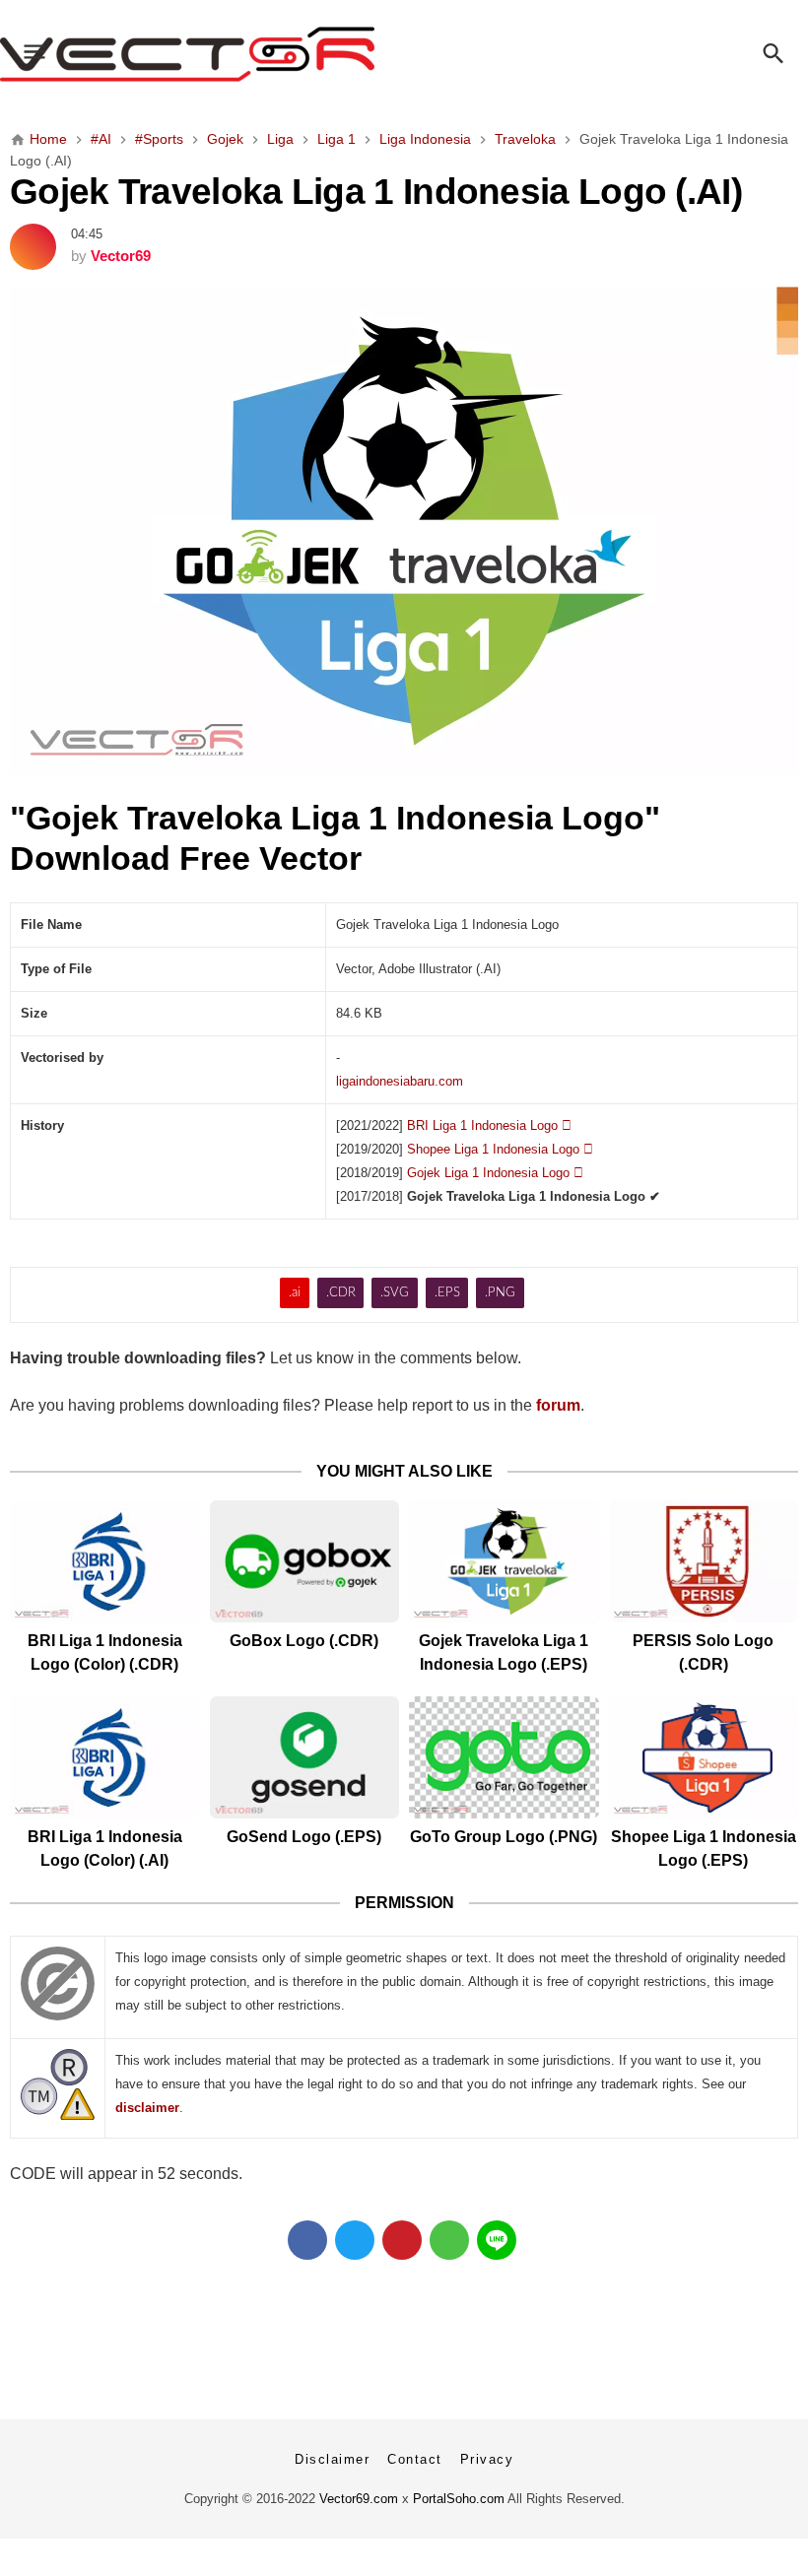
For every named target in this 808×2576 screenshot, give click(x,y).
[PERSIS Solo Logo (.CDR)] (704, 1561)
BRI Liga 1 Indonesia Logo (489, 1125)
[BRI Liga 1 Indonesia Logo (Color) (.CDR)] (105, 1561)
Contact (415, 2459)
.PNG (500, 1293)
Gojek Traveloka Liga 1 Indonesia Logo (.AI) (376, 191)
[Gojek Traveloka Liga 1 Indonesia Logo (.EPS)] (504, 1561)
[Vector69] (404, 54)
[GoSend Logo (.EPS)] (305, 1757)
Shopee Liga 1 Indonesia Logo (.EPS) (704, 1849)
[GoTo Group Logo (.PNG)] (504, 1757)
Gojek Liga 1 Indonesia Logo (495, 1173)
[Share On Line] (497, 2240)
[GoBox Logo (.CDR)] (305, 1561)
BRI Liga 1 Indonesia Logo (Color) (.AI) (105, 1849)
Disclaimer (332, 2459)
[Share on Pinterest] (402, 2240)
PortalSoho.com (459, 2499)
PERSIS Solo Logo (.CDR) (703, 1652)
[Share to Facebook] (307, 2240)
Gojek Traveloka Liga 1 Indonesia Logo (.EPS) (504, 1652)
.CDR (341, 1293)
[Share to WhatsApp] (449, 2240)
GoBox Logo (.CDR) (304, 1641)
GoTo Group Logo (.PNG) (504, 1837)
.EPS (447, 1293)
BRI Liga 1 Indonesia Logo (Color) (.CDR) (105, 1652)
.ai (295, 1293)
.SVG (395, 1293)
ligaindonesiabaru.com (400, 1081)
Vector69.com (359, 2499)
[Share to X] (355, 2240)
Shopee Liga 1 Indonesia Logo (500, 1149)
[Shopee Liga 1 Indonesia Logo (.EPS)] (704, 1757)
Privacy (487, 2459)
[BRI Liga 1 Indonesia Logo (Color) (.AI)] (105, 1757)
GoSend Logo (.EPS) (304, 1837)
